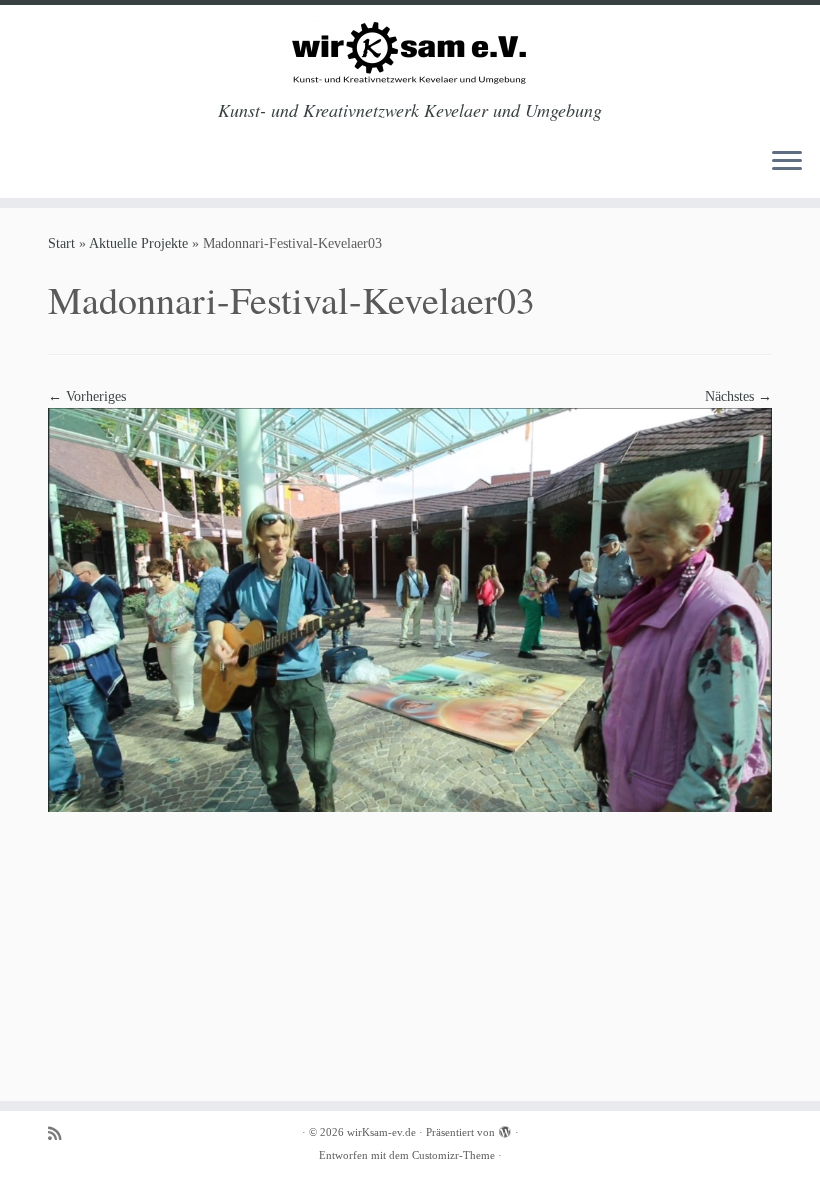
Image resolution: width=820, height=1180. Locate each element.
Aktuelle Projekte (138, 243)
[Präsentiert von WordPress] (505, 1129)
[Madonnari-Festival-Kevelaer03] (410, 608)
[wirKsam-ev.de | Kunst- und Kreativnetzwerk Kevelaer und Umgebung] (410, 52)
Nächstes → (738, 396)
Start (61, 243)
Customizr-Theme (453, 1155)
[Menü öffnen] (787, 162)
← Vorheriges (87, 396)
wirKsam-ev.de (381, 1132)
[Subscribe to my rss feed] (61, 1133)
